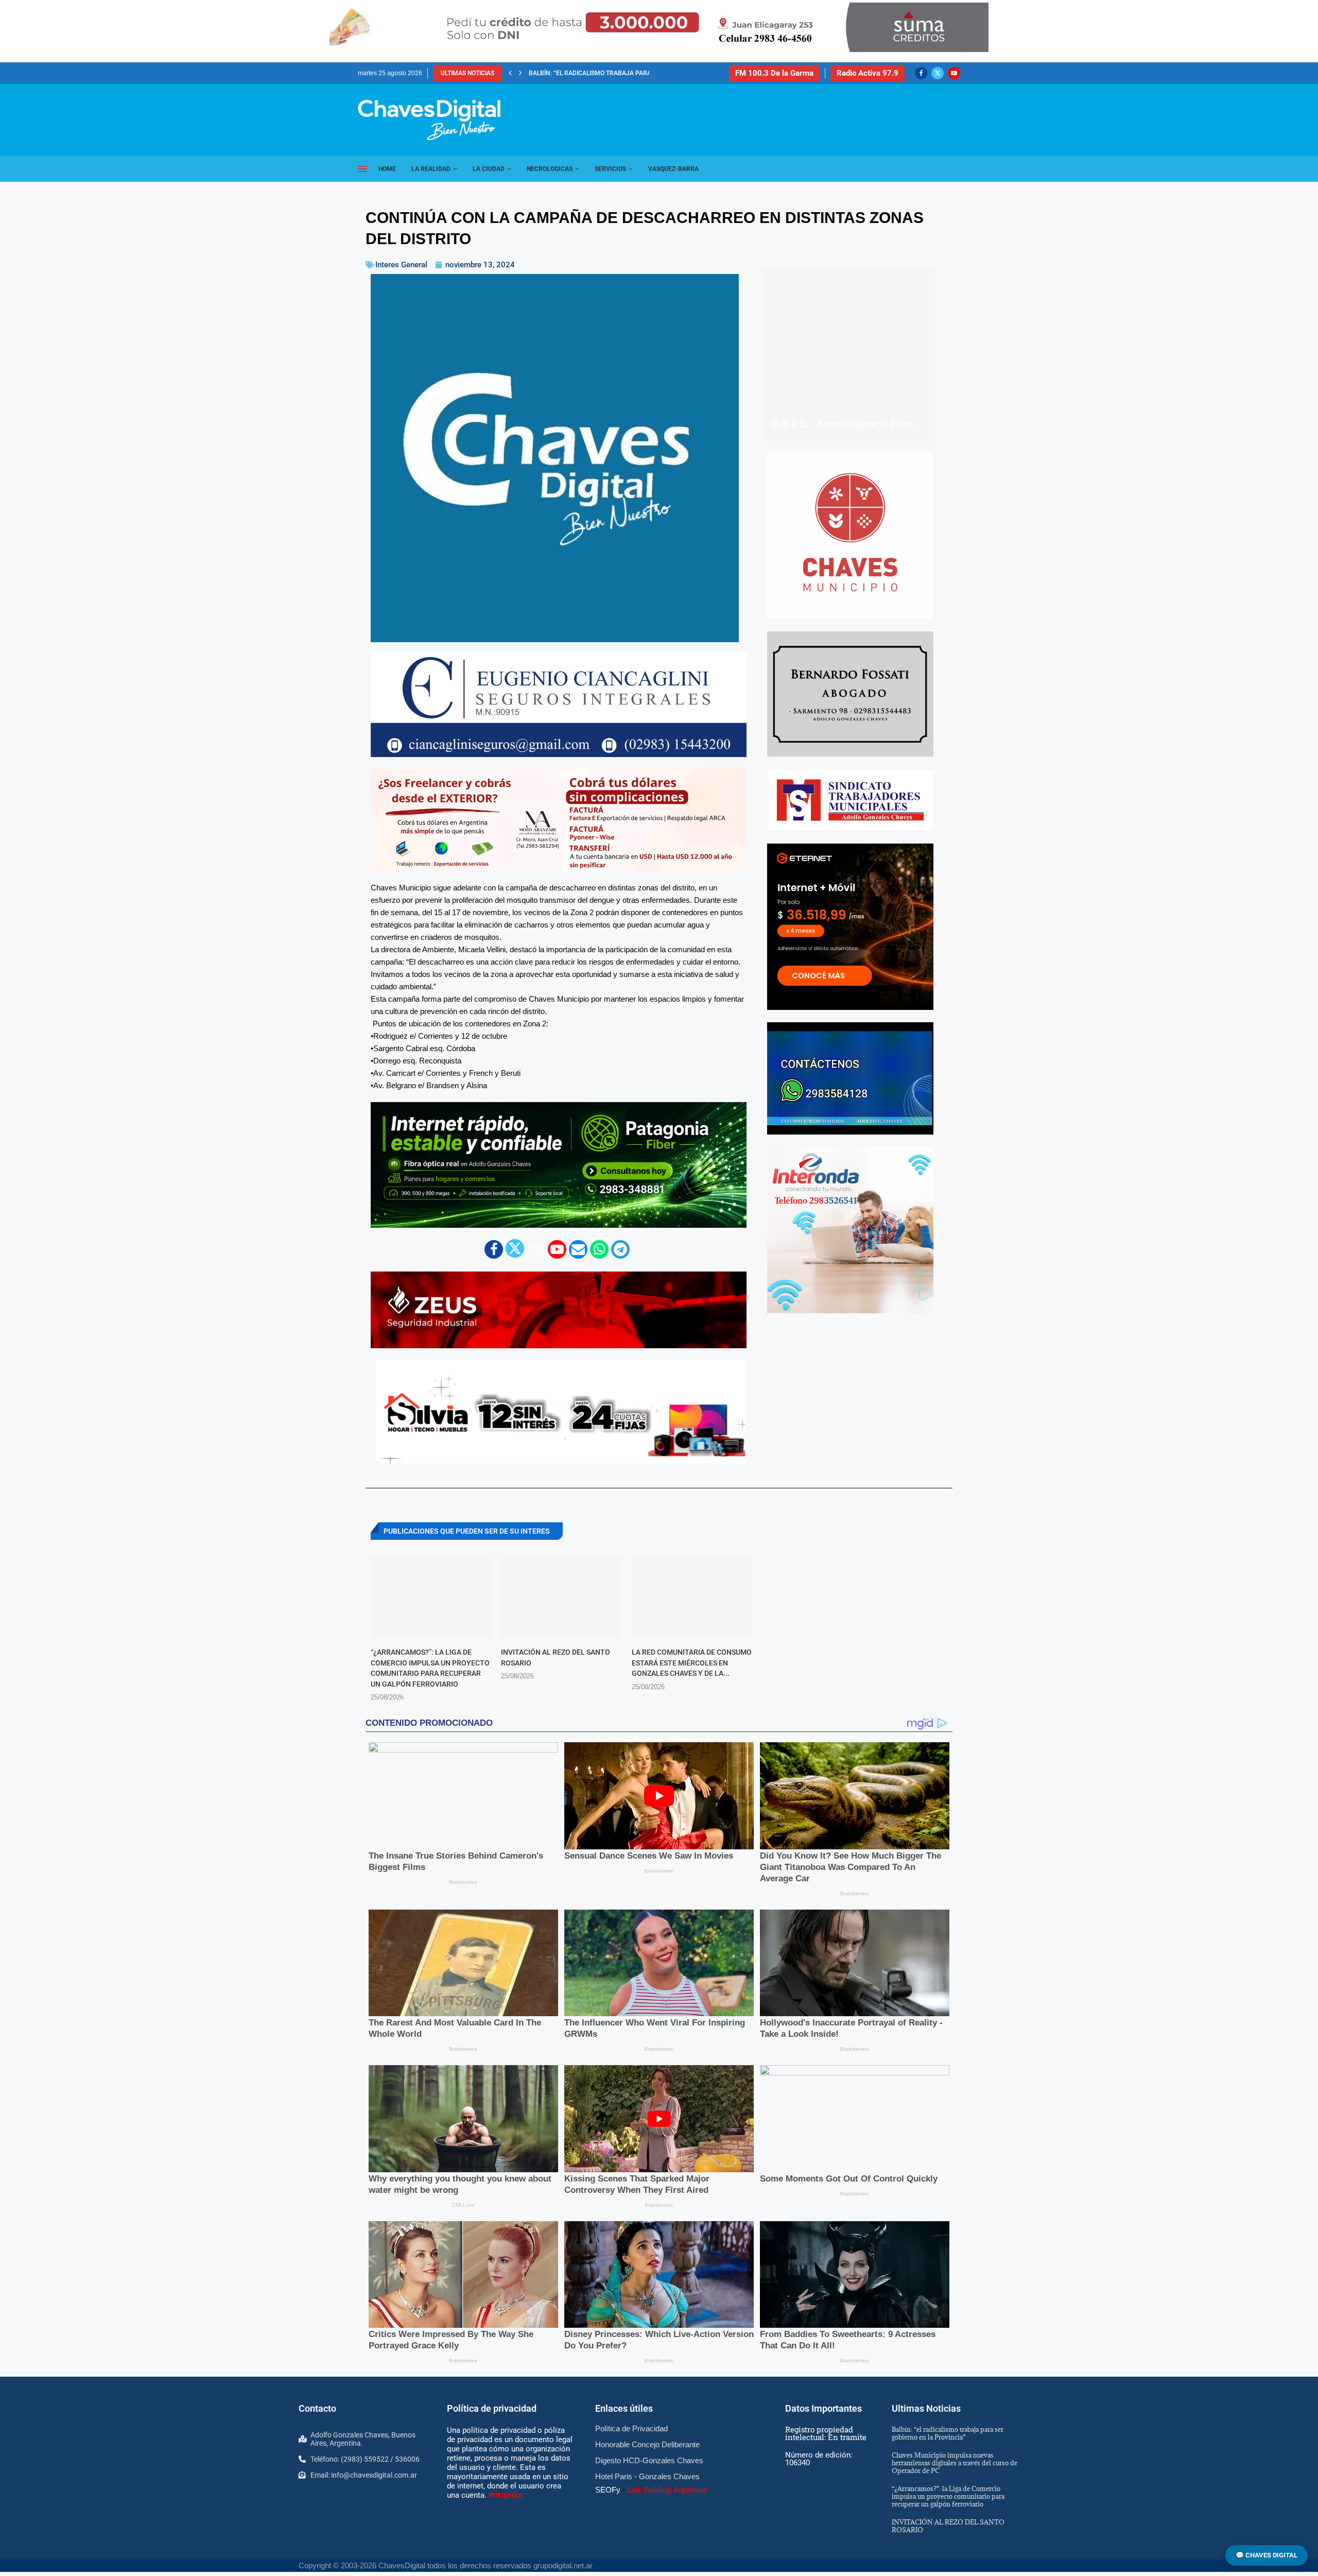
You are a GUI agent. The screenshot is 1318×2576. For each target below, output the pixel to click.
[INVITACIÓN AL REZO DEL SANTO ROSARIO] (561, 1597)
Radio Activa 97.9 (868, 73)
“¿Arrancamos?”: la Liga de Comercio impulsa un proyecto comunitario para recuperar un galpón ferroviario (948, 2509)
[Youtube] (954, 73)
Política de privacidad (492, 2422)
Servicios (610, 169)
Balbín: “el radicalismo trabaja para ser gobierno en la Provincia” (948, 2446)
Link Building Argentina (667, 2503)
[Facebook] (921, 73)
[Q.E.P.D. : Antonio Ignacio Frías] (848, 355)
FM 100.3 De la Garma (774, 73)
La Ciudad (489, 169)
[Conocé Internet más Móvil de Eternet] (850, 927)
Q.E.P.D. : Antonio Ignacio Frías (843, 424)
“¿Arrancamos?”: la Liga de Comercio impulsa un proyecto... (627, 73)
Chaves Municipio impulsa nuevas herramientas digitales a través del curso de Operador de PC (955, 2476)
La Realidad (431, 169)
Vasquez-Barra (673, 169)
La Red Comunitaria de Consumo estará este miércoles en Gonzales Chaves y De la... (692, 1663)
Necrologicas (550, 169)
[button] (510, 73)
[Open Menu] (362, 169)
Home (387, 169)
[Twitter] (938, 73)
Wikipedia (505, 2508)
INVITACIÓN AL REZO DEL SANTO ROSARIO (948, 2539)
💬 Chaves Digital (1267, 2555)
